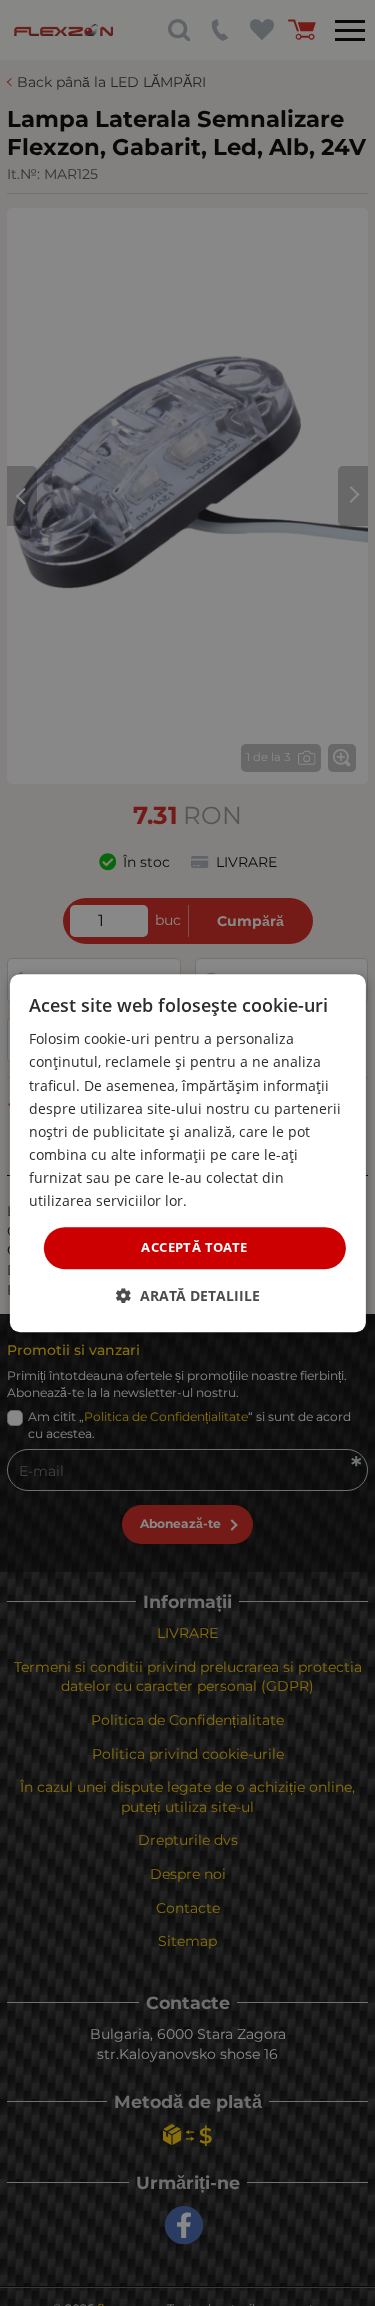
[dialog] (187, 1153)
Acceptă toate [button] (194, 1247)
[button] (188, 1295)
